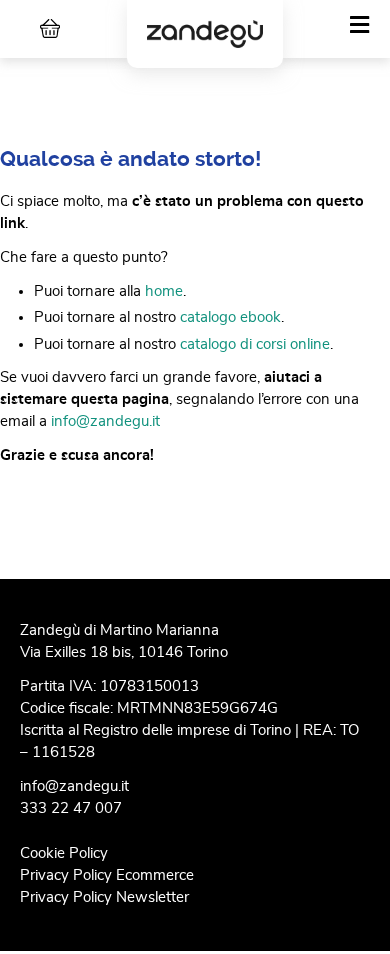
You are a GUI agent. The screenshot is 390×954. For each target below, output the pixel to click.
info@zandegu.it (105, 421)
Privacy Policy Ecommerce (107, 875)
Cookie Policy (64, 853)
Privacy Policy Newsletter (104, 897)
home (164, 291)
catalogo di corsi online (255, 344)
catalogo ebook (230, 317)
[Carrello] (50, 28)
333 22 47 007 (71, 808)
